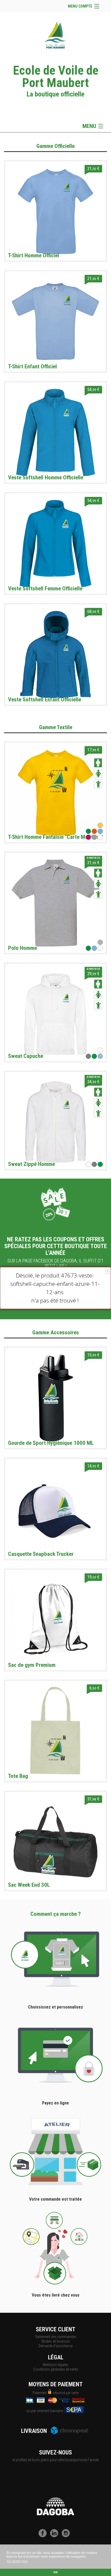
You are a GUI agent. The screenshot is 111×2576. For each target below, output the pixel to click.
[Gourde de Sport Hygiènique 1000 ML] (55, 1397)
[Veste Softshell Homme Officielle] (55, 432)
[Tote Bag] (55, 1730)
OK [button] (56, 2572)
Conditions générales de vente (55, 2369)
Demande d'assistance (55, 2346)
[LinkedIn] (55, 2536)
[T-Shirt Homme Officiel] (55, 211)
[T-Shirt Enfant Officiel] (55, 321)
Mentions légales (55, 2365)
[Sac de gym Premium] (55, 1619)
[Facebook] (44, 2536)
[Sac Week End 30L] (55, 1841)
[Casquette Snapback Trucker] (55, 1508)
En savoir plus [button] (17, 2561)
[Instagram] (67, 2536)
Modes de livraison (56, 2341)
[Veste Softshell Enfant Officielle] (55, 654)
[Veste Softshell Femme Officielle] (55, 543)
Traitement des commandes (55, 2337)
